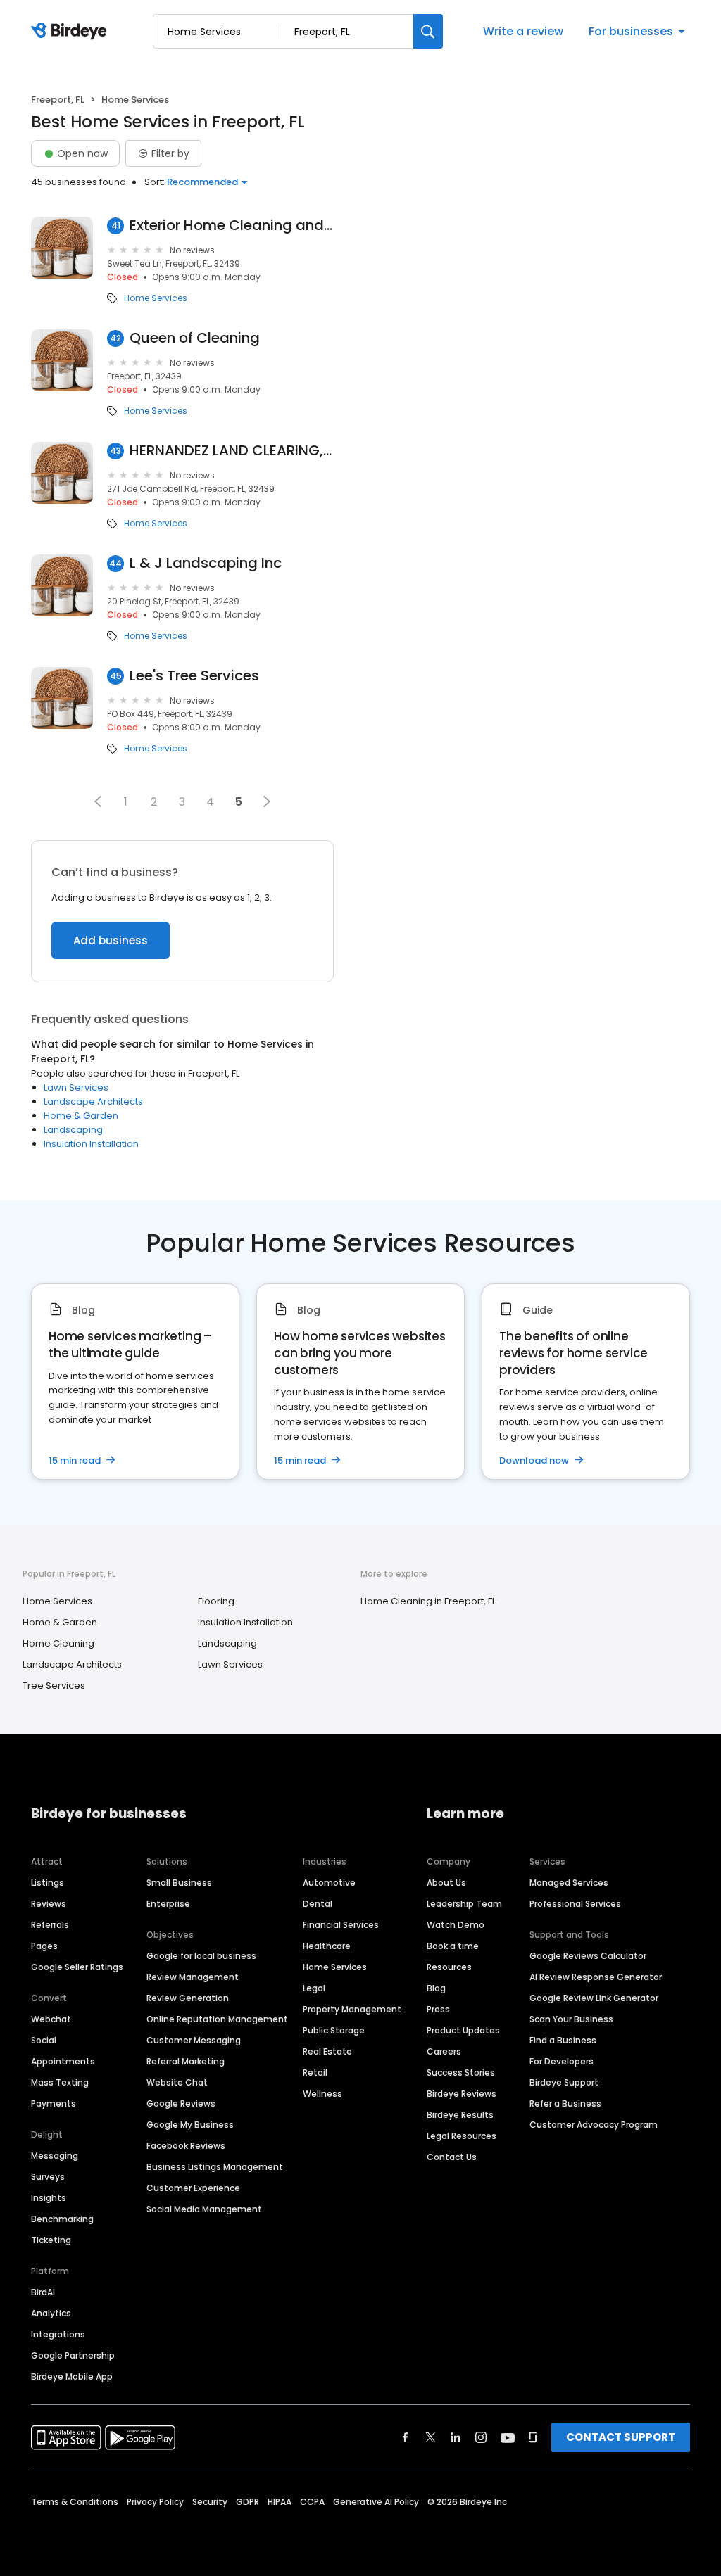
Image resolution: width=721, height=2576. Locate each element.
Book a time (453, 1946)
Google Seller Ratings (77, 1967)
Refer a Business (565, 2104)
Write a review (523, 31)
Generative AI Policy (376, 2502)
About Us (446, 1883)
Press (438, 2009)
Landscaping (73, 1130)
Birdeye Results (460, 2115)
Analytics (51, 2313)
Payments (54, 2104)
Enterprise (168, 1904)
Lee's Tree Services (194, 676)
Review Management (193, 1977)
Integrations (58, 2334)
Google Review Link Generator (594, 1998)
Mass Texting (60, 2082)
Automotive (329, 1883)
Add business (111, 940)
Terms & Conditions (75, 2502)
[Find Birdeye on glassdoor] (533, 2437)
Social (44, 2040)
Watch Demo (456, 1925)
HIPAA (280, 2502)
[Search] (428, 31)
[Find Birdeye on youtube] (508, 2437)
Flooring (216, 1601)
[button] (98, 801)
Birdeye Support (564, 2082)
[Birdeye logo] (71, 32)
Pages (44, 1946)
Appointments (63, 2061)
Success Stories (461, 2073)
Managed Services (569, 1883)
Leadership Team (464, 1904)
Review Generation (188, 1998)
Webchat (51, 2019)
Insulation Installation (91, 1144)
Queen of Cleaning (195, 338)
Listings (48, 1883)
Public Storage (334, 2030)
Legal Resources (462, 2136)
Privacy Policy (155, 2502)
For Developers (562, 2061)
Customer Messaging (194, 2040)
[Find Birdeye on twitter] (431, 2437)
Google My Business (190, 2125)
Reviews (49, 1904)
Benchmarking (62, 2219)
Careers (444, 2051)
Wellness (322, 2094)
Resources (449, 1967)
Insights (49, 2198)
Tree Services (54, 1686)
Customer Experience (193, 2188)
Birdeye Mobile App (72, 2377)
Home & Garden (81, 1116)
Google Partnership (73, 2355)
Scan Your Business (571, 2019)
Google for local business (201, 1956)
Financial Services (341, 1925)
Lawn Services (76, 1087)
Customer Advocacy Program (594, 2125)
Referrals (50, 1925)
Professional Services (575, 1904)
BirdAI (43, 2292)
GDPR (247, 2502)
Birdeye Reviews (462, 2094)
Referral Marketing (186, 2061)
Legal (314, 1988)
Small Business (179, 1883)
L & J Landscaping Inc (206, 563)
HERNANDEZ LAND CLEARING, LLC (232, 451)
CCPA (312, 2502)
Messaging (55, 2156)
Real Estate (327, 2051)
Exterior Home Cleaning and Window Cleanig (232, 226)
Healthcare (327, 1946)
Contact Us (452, 2157)
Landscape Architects (93, 1102)
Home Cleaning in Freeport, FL (428, 1601)
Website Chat (177, 2082)
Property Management (352, 2009)
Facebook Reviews (186, 2146)
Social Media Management (204, 2209)
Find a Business (563, 2040)
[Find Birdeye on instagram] (481, 2437)
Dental (318, 1904)
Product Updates (463, 2030)
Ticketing (51, 2240)
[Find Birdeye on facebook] (406, 2437)
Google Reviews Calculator (588, 1956)
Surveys (48, 2177)
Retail (315, 2073)
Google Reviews (181, 2104)
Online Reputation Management (217, 2019)
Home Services (156, 298)
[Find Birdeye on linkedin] (456, 2437)
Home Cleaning (58, 1643)
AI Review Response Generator (596, 1977)
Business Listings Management (215, 2167)
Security (210, 2502)
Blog (436, 1988)
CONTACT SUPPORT (621, 2437)
